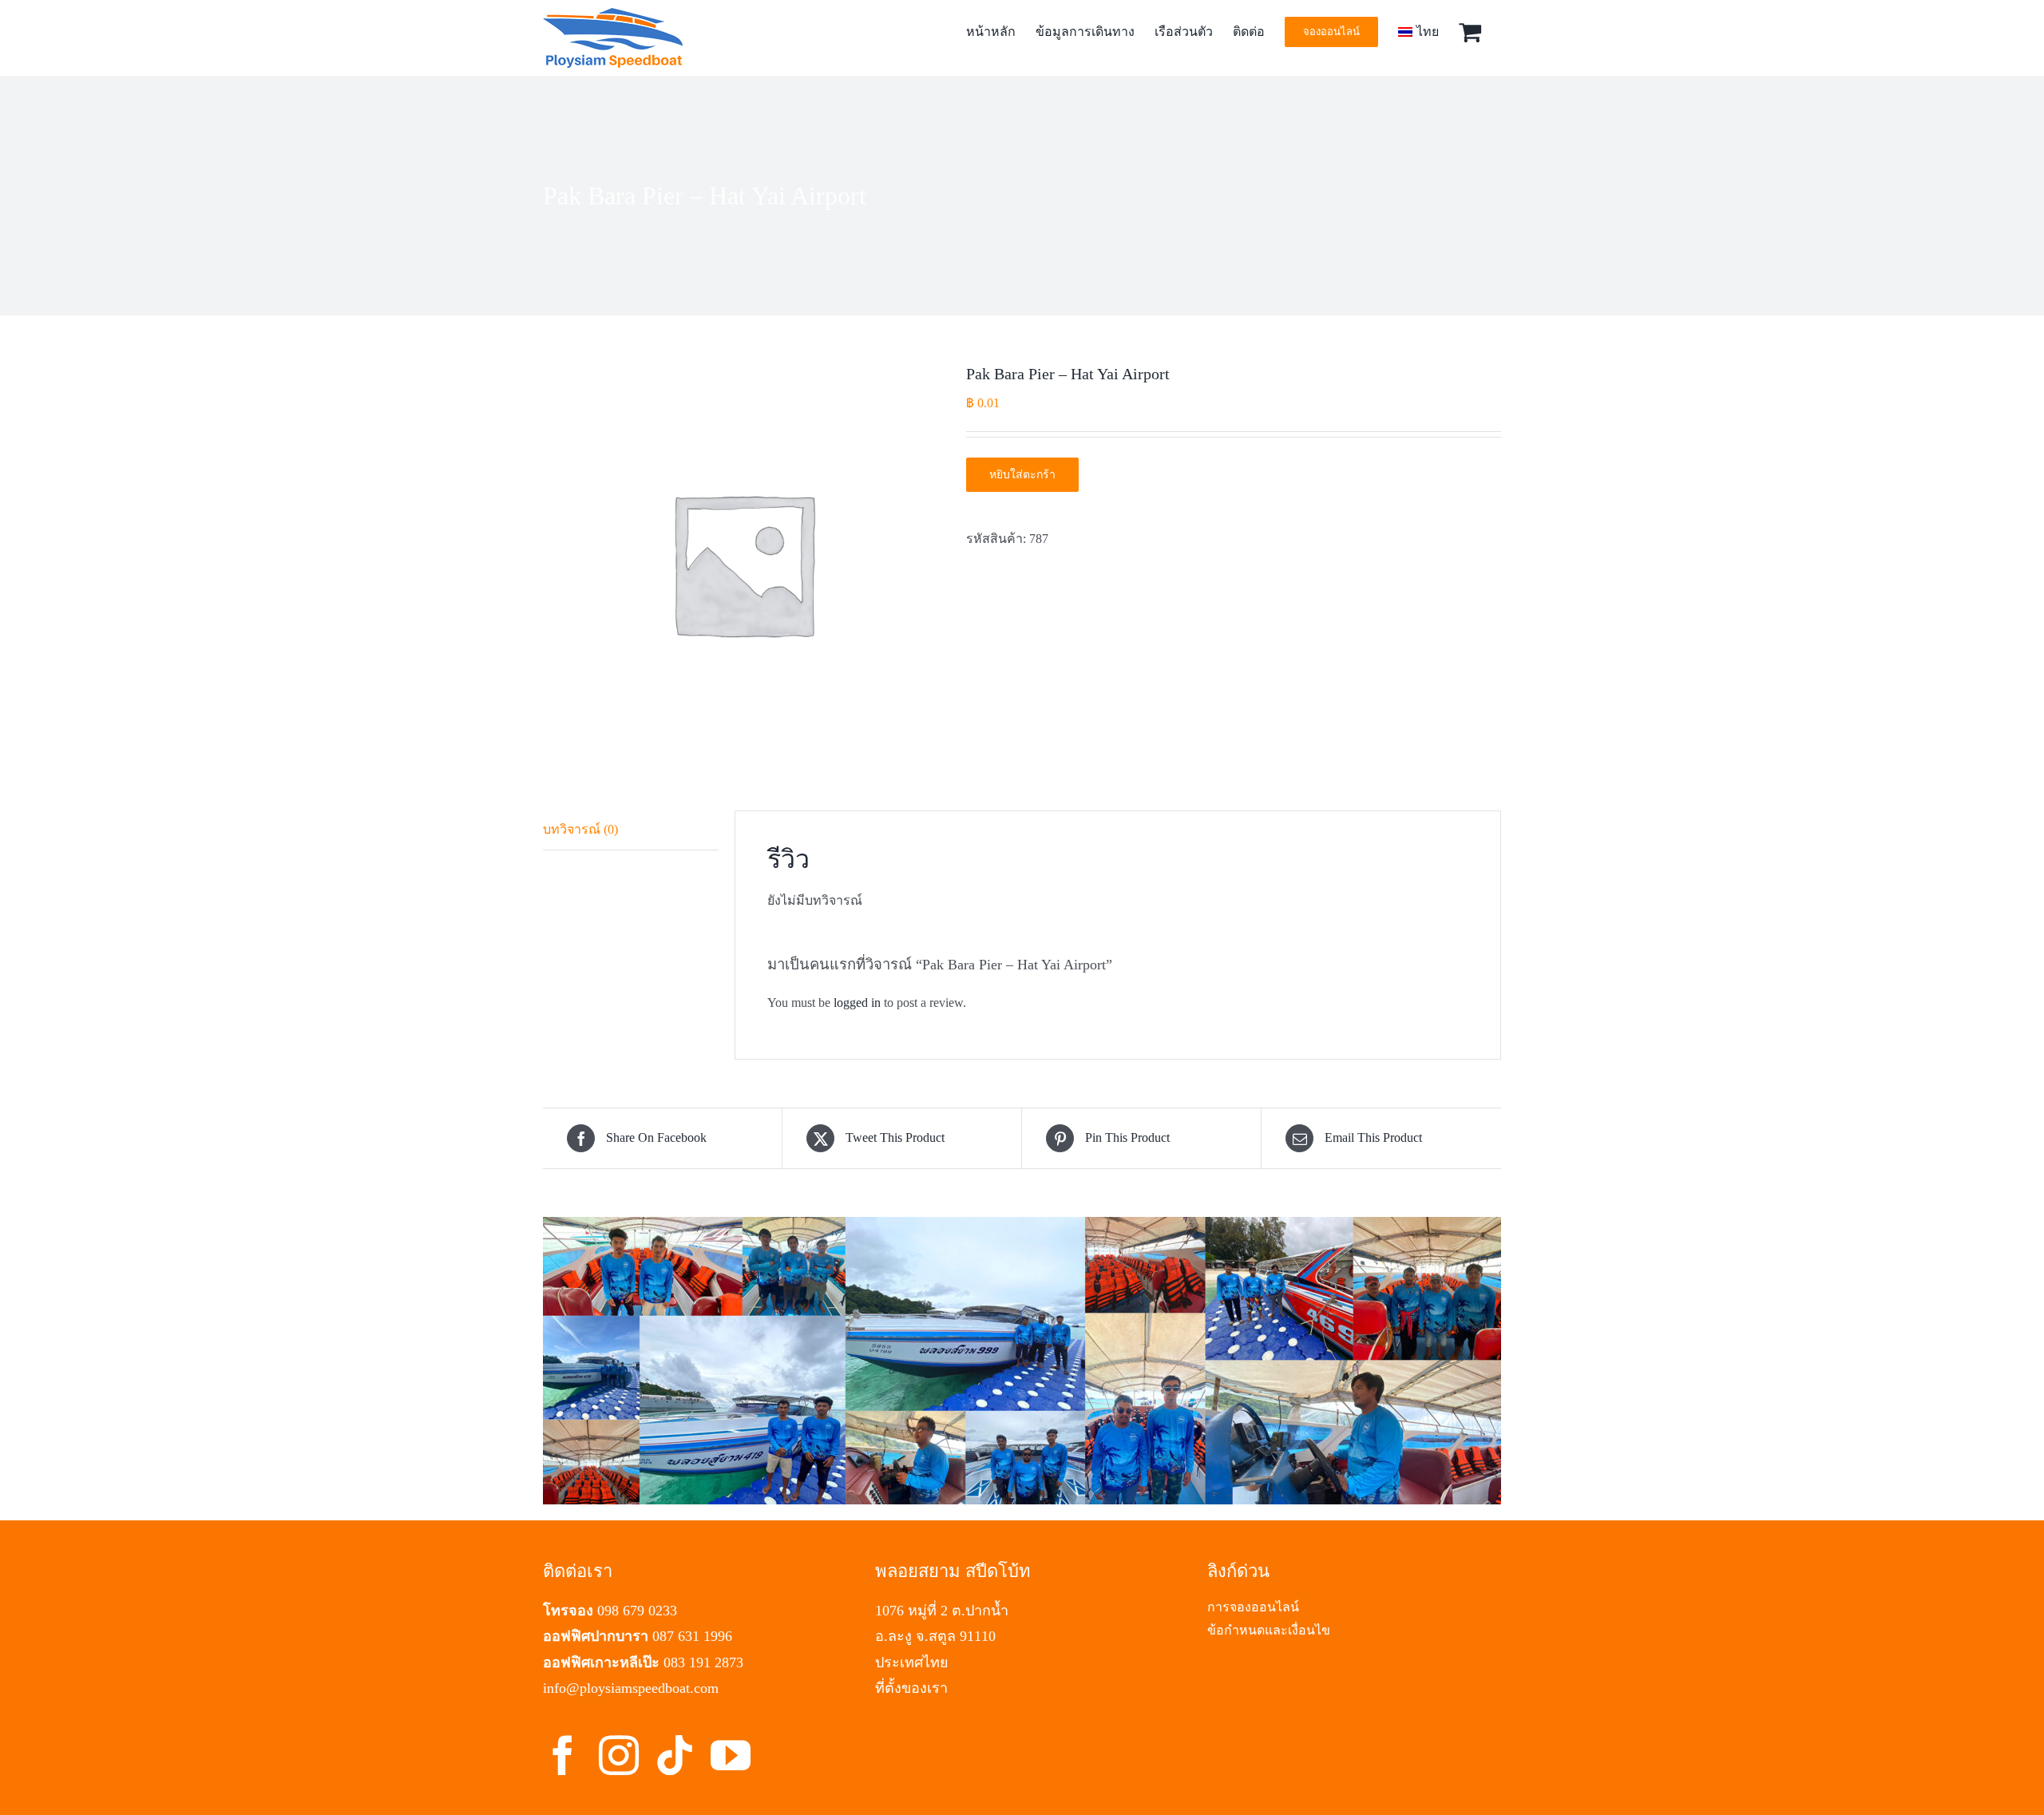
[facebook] (563, 1755)
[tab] (631, 830)
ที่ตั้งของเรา (911, 1688)
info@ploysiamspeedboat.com (631, 1688)
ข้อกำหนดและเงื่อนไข (1269, 1630)
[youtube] (731, 1755)
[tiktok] (675, 1755)
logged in (857, 1003)
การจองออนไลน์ (1253, 1607)
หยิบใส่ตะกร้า (1022, 475)
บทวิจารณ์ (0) (580, 829)
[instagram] (619, 1755)
